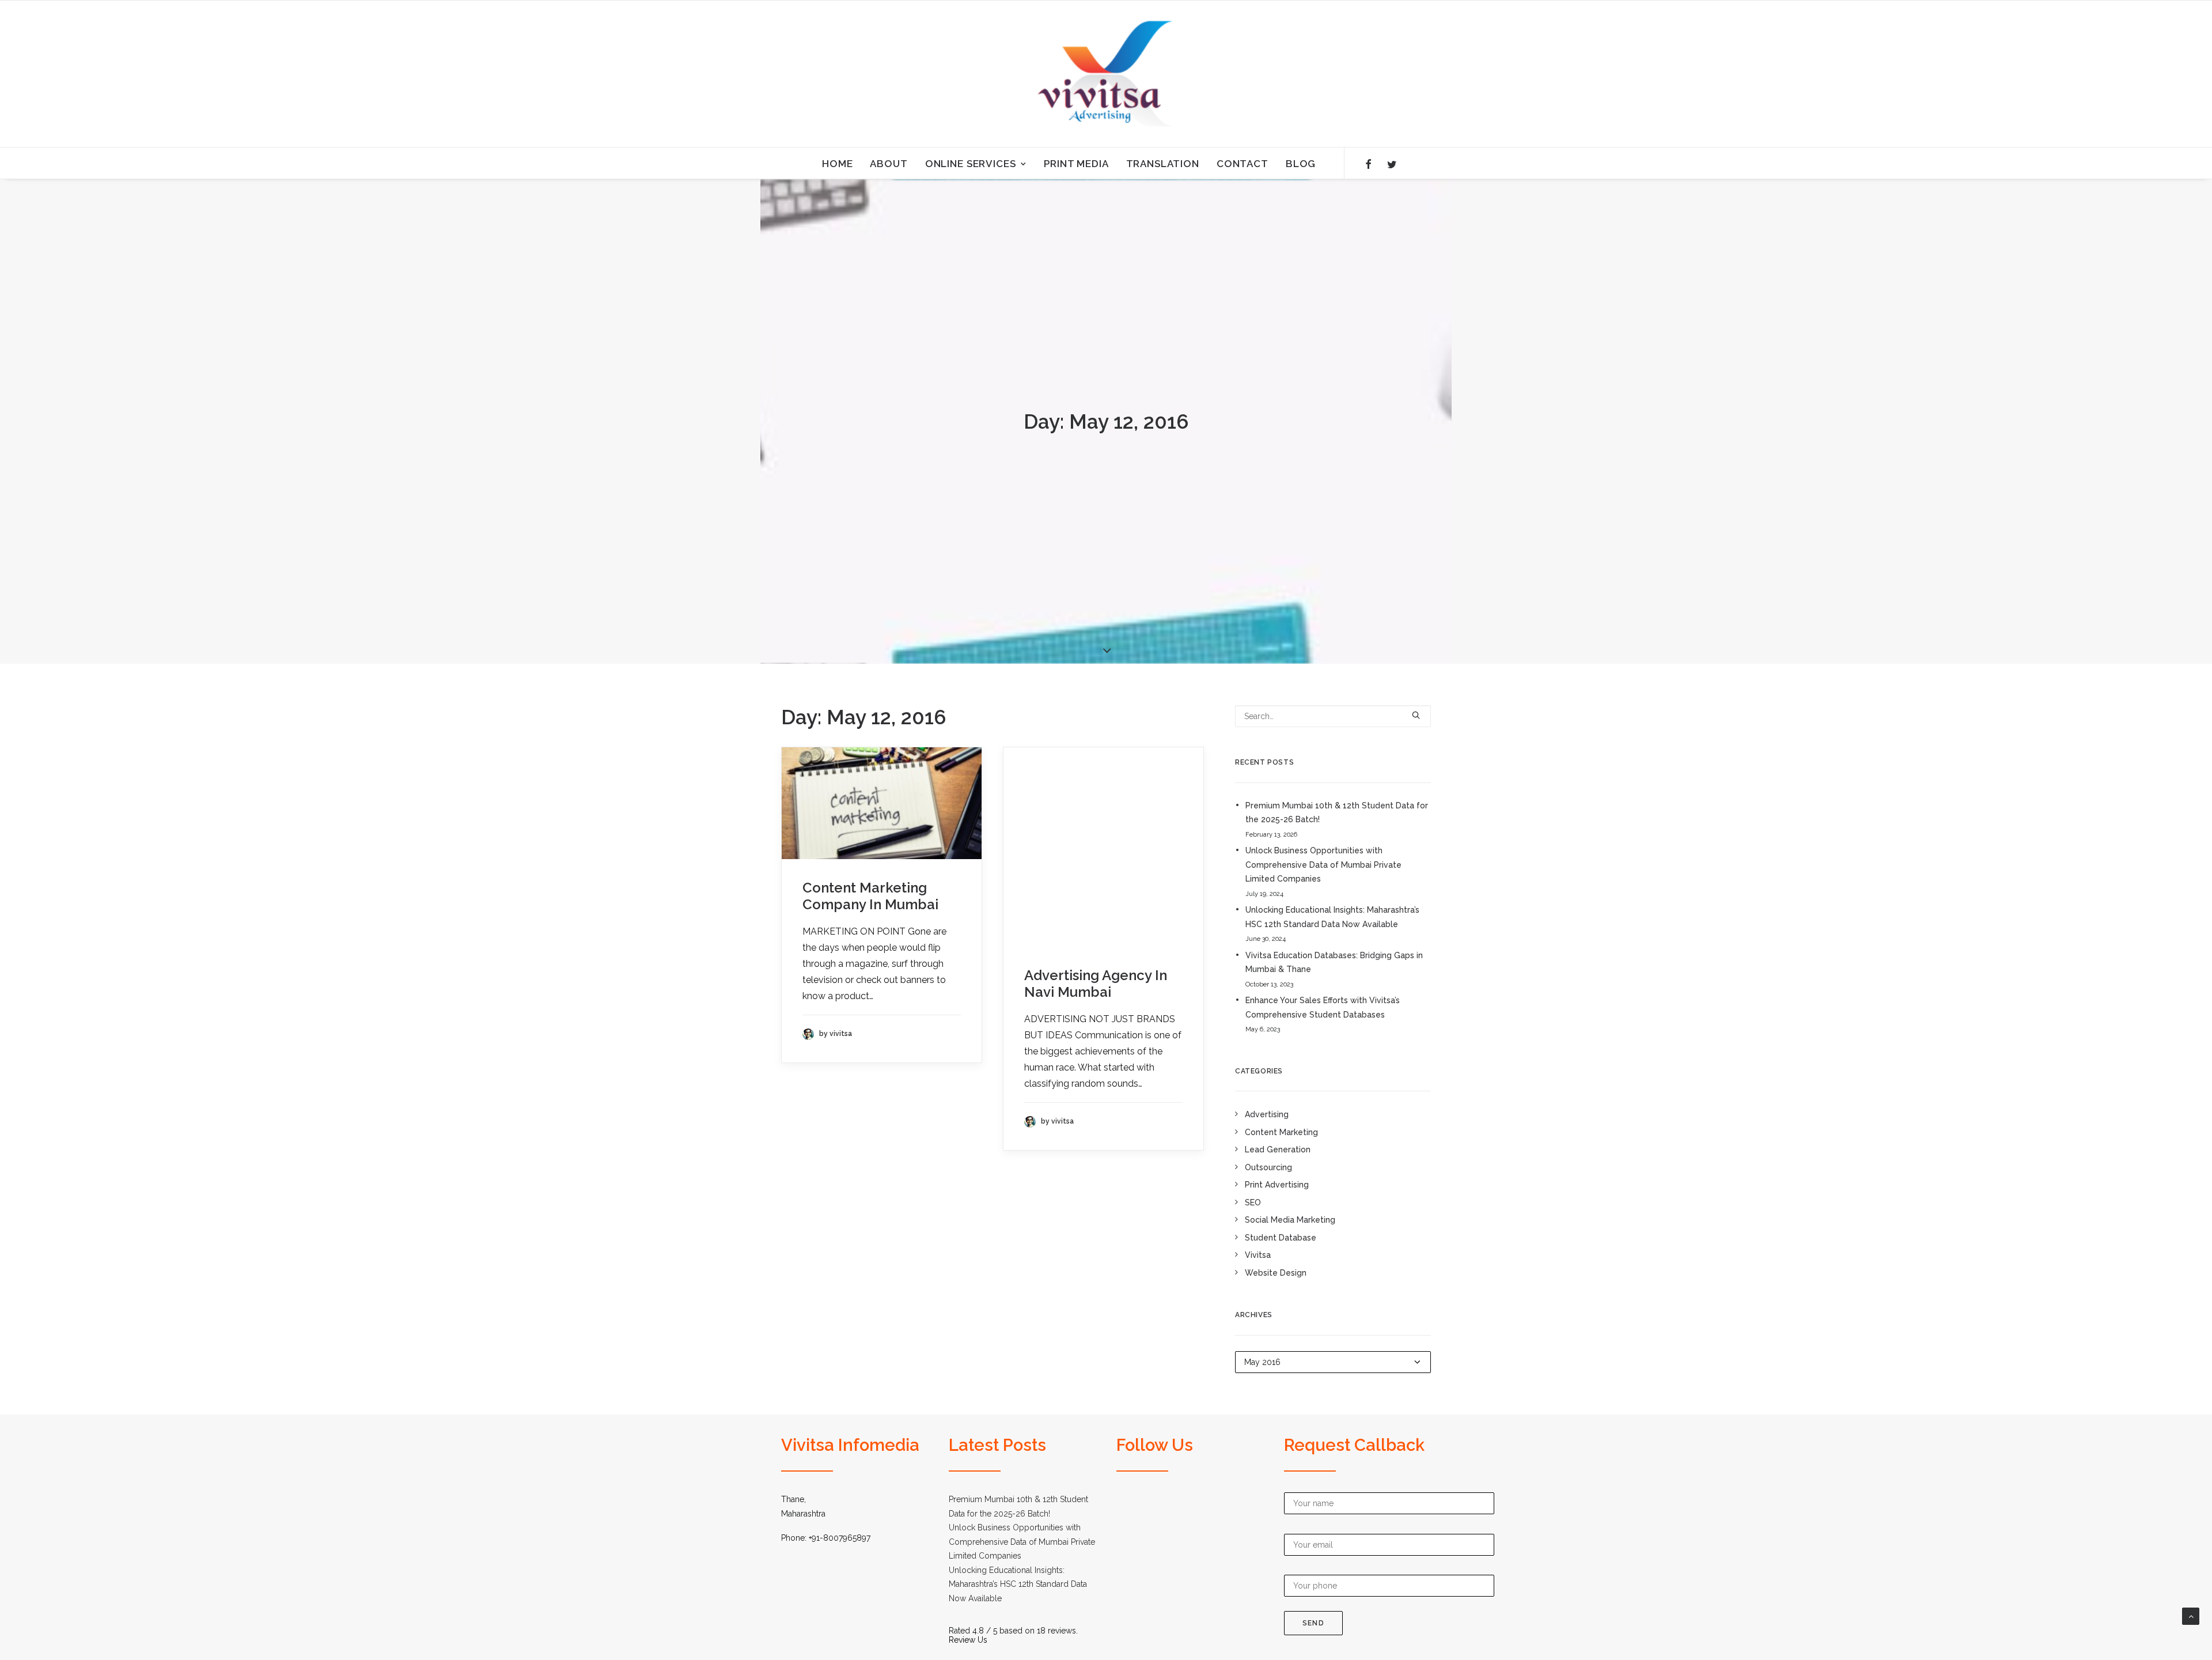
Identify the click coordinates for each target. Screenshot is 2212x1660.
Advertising (1267, 1114)
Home (837, 164)
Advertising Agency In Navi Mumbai (1096, 984)
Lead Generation (1278, 1149)
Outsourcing (1268, 1167)
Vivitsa (1258, 1255)
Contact (1243, 164)
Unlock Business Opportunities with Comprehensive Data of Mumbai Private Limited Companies (1323, 865)
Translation (1163, 164)
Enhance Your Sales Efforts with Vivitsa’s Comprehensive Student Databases (1323, 1007)
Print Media (1076, 164)
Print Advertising (1277, 1185)
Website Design (1276, 1273)
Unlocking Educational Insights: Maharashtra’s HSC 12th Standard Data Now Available (1332, 917)
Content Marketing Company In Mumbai (870, 896)
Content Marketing (1281, 1132)
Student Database (1281, 1238)
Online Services (971, 164)
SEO (1253, 1203)
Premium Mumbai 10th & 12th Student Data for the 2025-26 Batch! (1337, 813)
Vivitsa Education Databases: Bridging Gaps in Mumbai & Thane (1334, 963)
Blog (1301, 164)
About (889, 164)
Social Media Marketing (1290, 1220)
